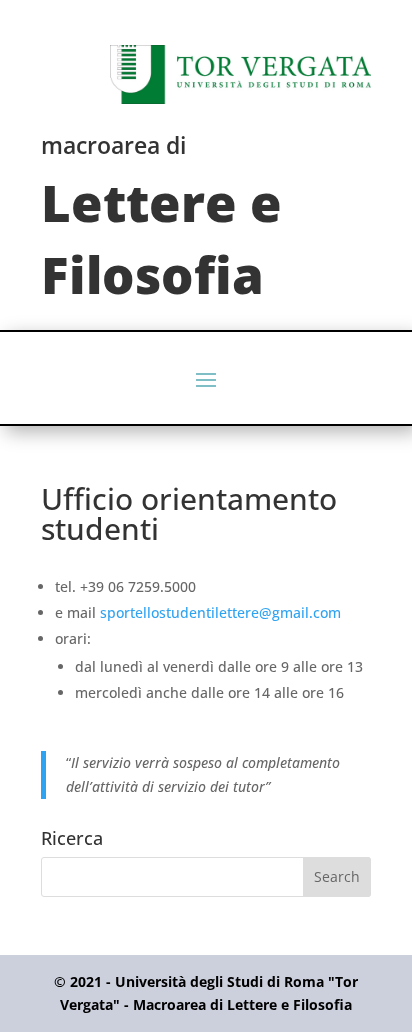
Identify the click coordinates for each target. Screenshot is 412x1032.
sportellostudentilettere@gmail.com (220, 612)
